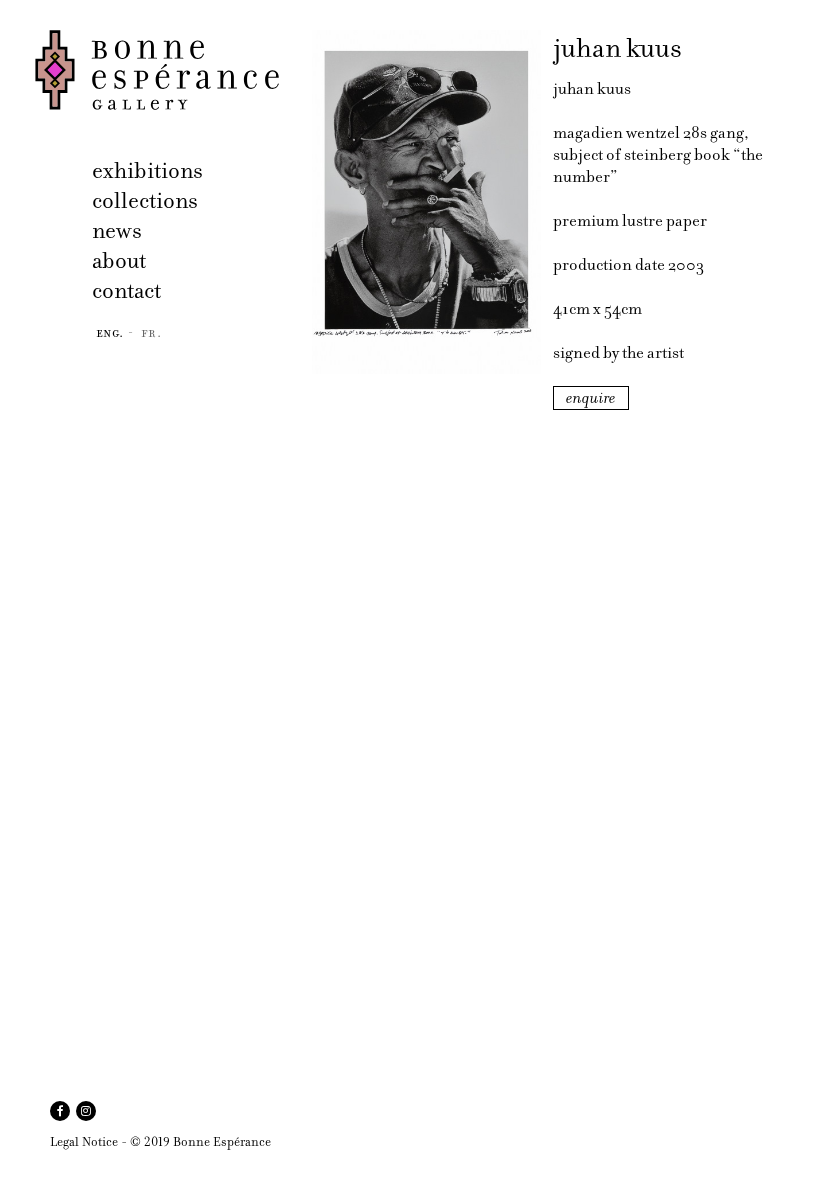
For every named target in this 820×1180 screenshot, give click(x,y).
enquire (591, 398)
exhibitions (147, 170)
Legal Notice (84, 1141)
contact (126, 290)
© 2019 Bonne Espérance (200, 1141)
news (117, 230)
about (119, 260)
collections (145, 200)
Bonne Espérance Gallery (167, 70)
